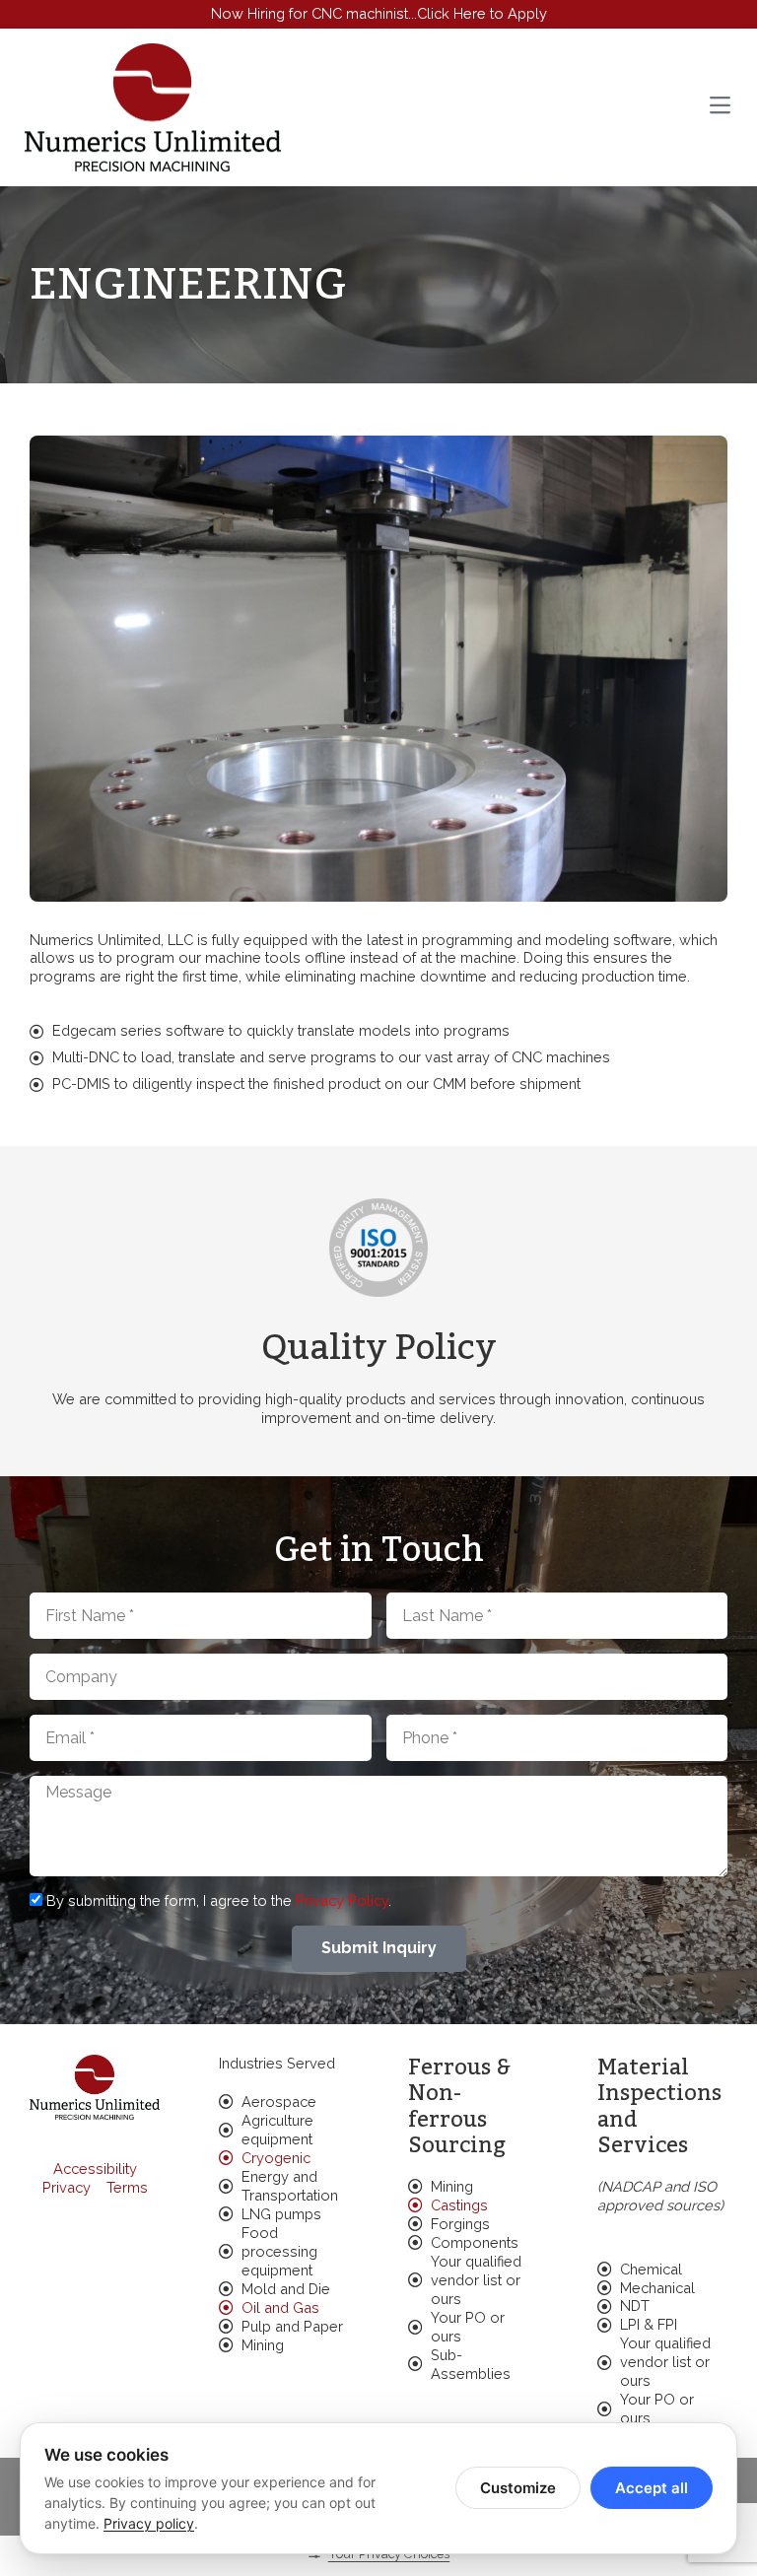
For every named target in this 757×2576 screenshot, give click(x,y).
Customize (518, 2488)
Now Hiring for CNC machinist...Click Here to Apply (379, 13)
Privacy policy (149, 2523)
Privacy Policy (342, 1900)
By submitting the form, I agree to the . (219, 1900)
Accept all (652, 2488)
